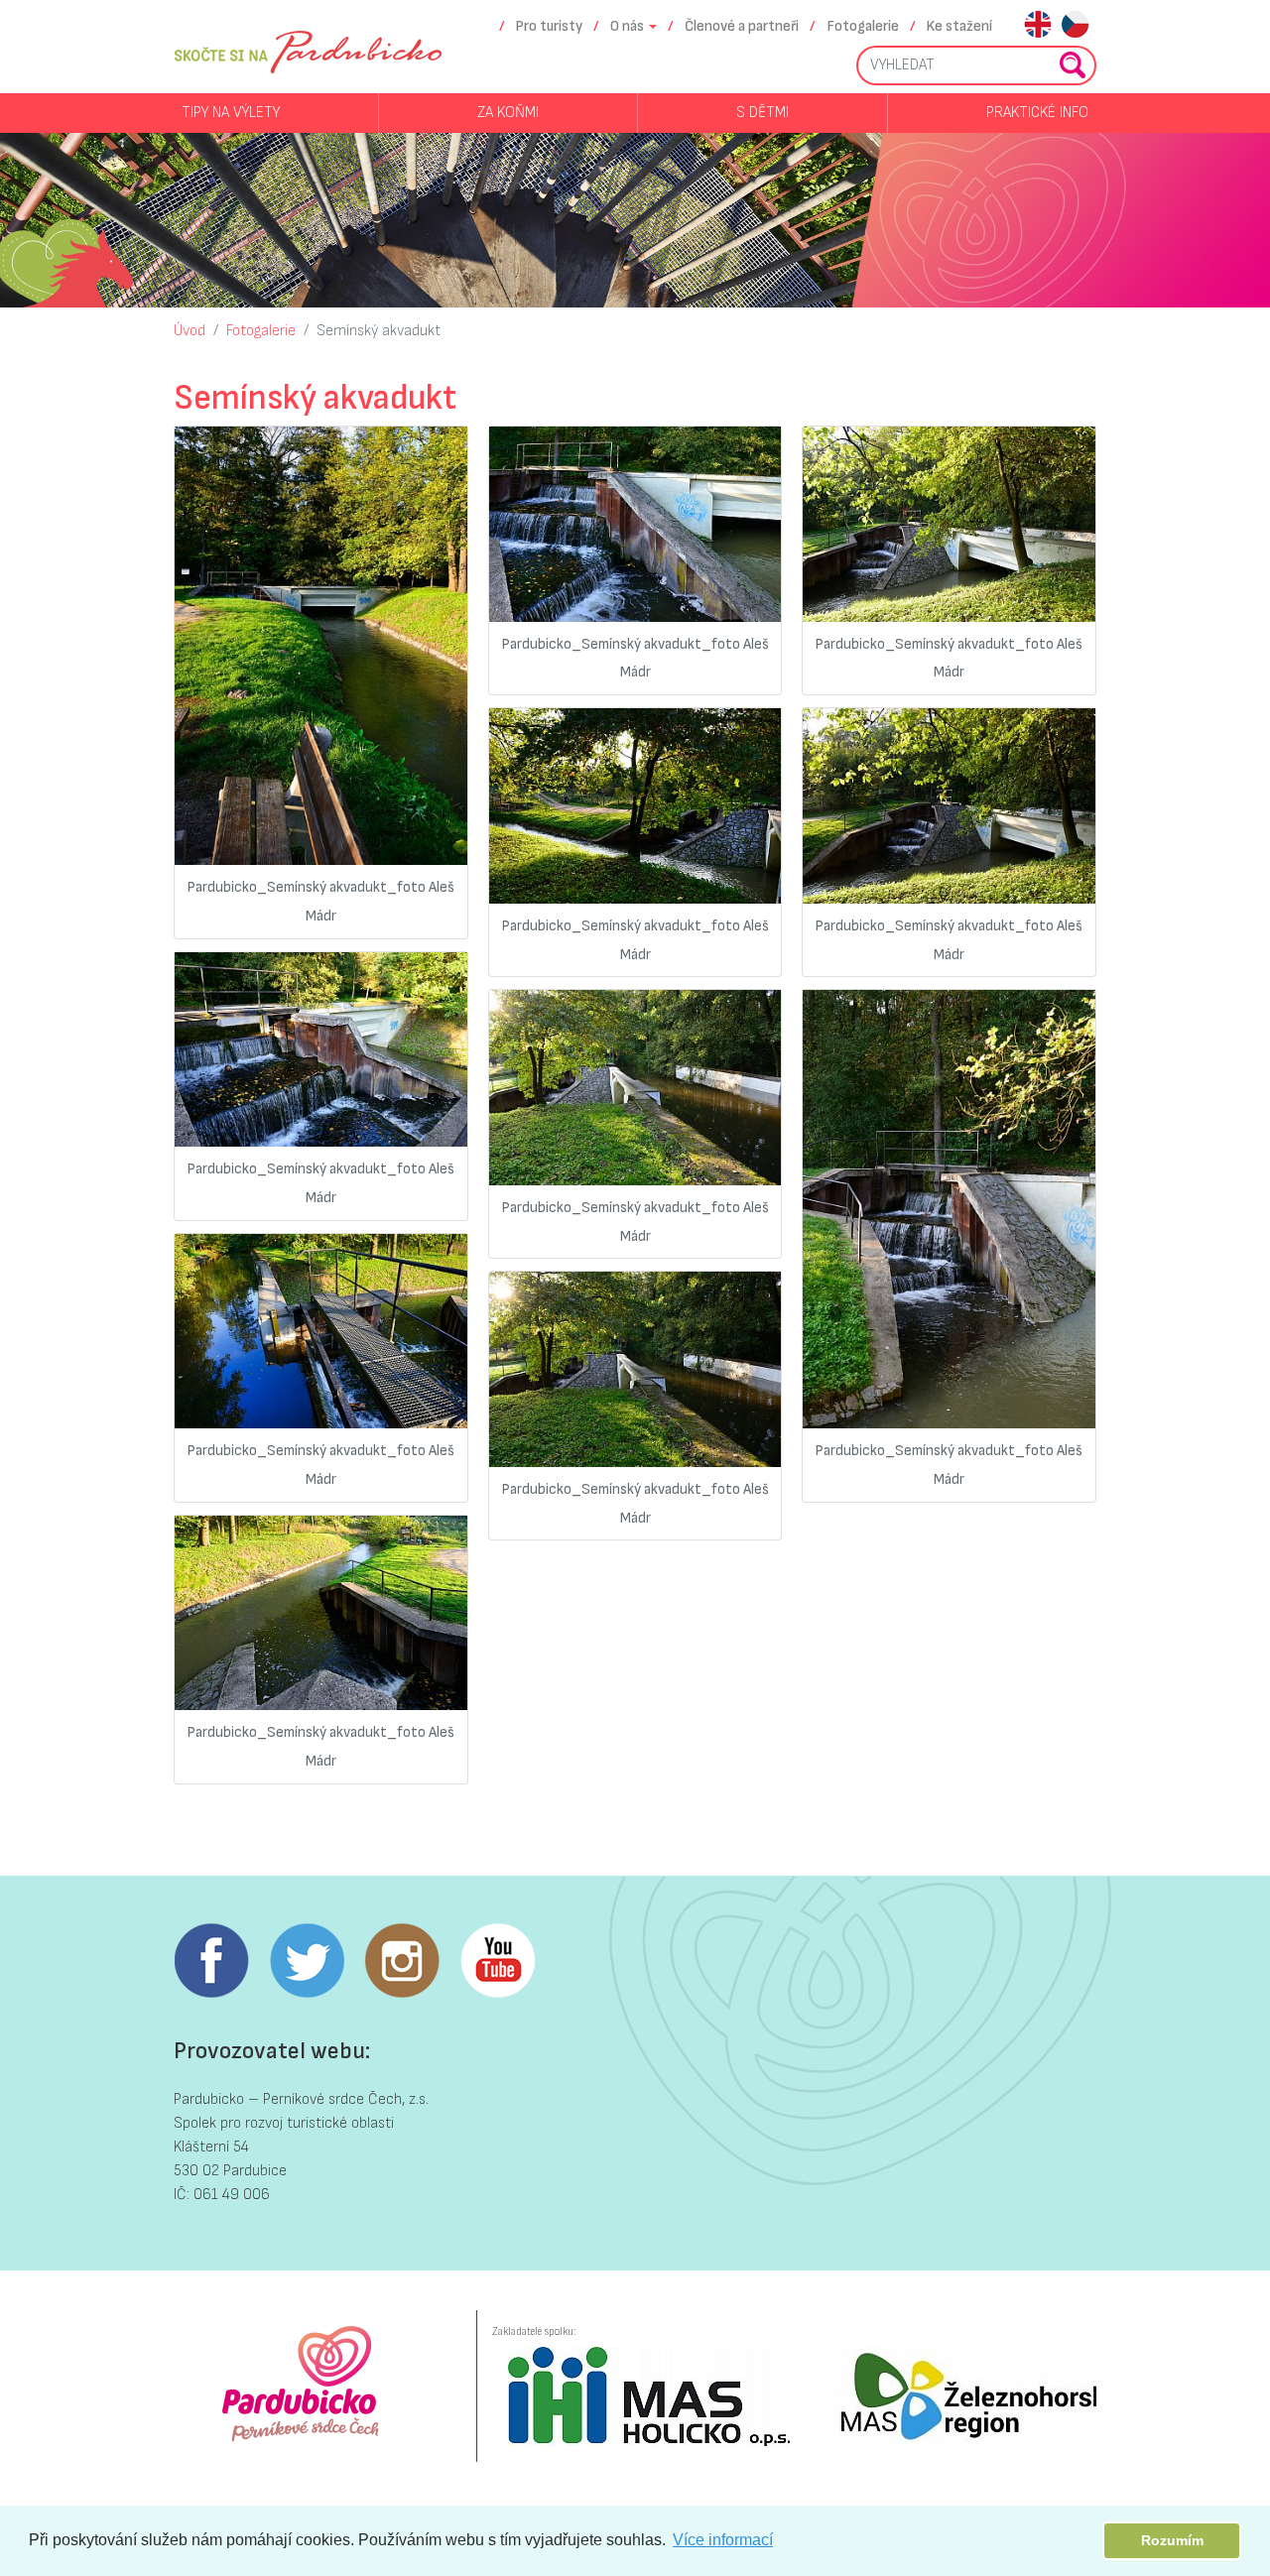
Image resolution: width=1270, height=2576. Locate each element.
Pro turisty (549, 26)
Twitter (307, 1961)
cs (1075, 26)
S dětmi (762, 113)
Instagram (402, 1961)
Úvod (190, 331)
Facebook (211, 1961)
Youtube (497, 1961)
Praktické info (1037, 113)
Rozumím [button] (1172, 2540)
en (1037, 26)
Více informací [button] (723, 2540)
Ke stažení (959, 26)
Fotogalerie (863, 26)
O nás (627, 26)
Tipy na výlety (231, 113)
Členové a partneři (742, 26)
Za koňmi (508, 113)
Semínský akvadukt (379, 331)
